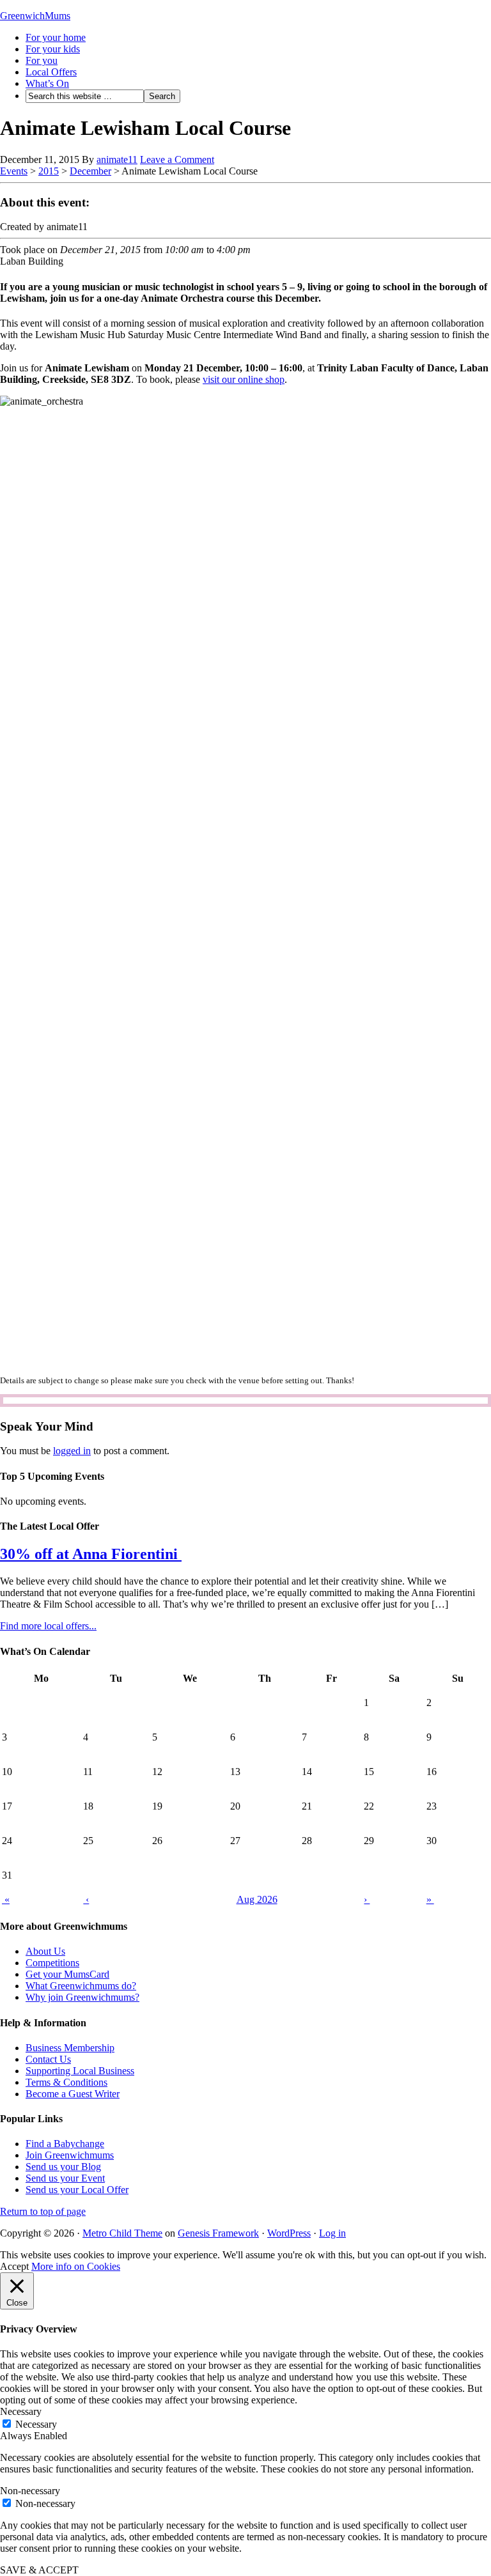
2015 (49, 171)
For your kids (53, 49)
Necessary (36, 2424)
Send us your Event (65, 2178)
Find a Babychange (65, 2144)
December (90, 171)
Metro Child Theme (122, 2233)
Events (14, 171)
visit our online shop (244, 379)
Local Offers (51, 72)
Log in (332, 2233)
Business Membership (70, 2048)
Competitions (52, 1963)
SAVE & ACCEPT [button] (39, 2570)
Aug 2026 (257, 1899)
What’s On (47, 83)
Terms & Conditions (66, 2082)
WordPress (289, 2233)
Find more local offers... (48, 1626)
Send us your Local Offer (77, 2190)
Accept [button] (14, 2266)
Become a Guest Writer (73, 2094)
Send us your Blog (63, 2167)
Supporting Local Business (80, 2071)
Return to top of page (43, 2211)
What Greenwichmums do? (81, 1986)
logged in (72, 1451)
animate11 (117, 159)
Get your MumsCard (67, 1974)
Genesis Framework (218, 2233)
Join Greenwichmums (70, 2155)
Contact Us (48, 2059)
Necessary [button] (21, 2411)
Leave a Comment (177, 159)
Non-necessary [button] (30, 2491)
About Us (45, 1951)
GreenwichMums (35, 16)
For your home (56, 37)
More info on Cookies (76, 2266)
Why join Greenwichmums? (82, 1997)
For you (42, 60)
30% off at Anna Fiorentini (91, 1554)
